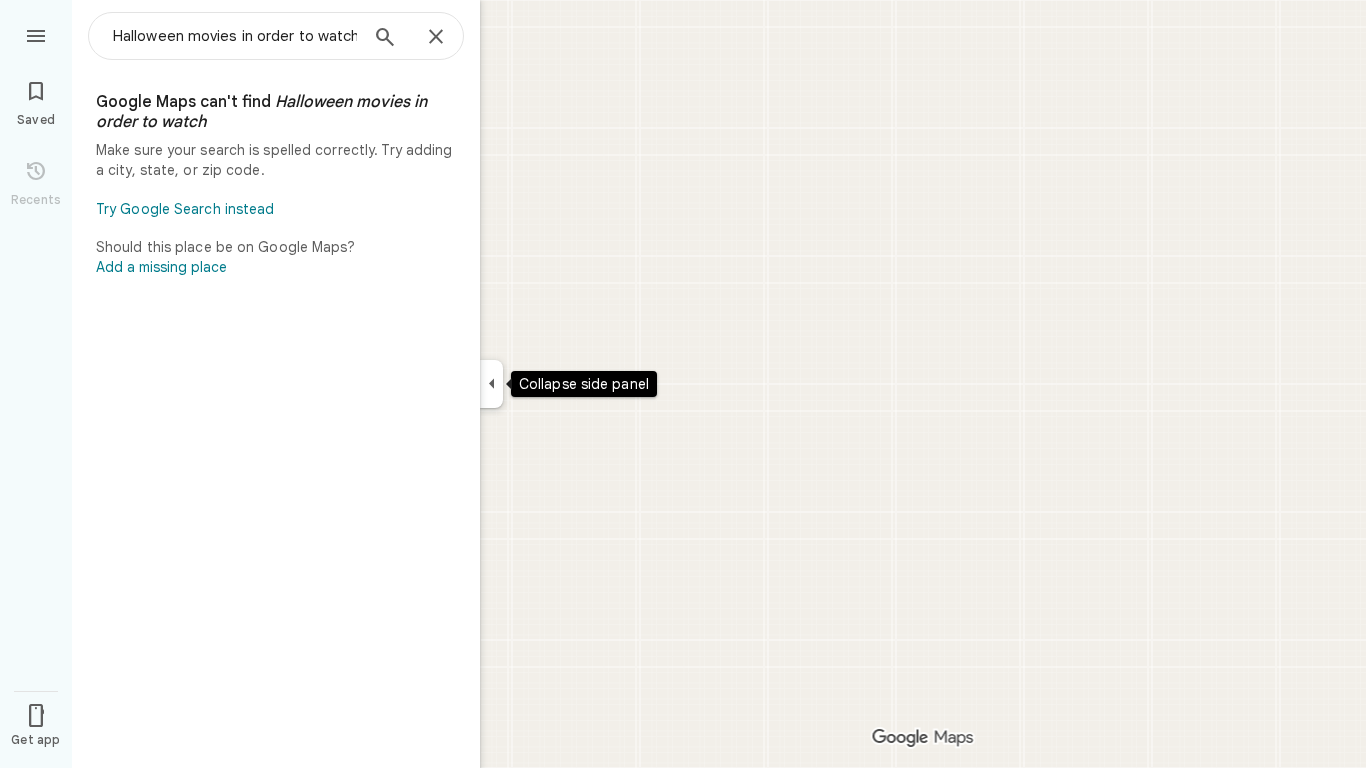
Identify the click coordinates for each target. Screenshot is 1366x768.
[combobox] (235, 36)
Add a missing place (161, 267)
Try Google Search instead (185, 209)
